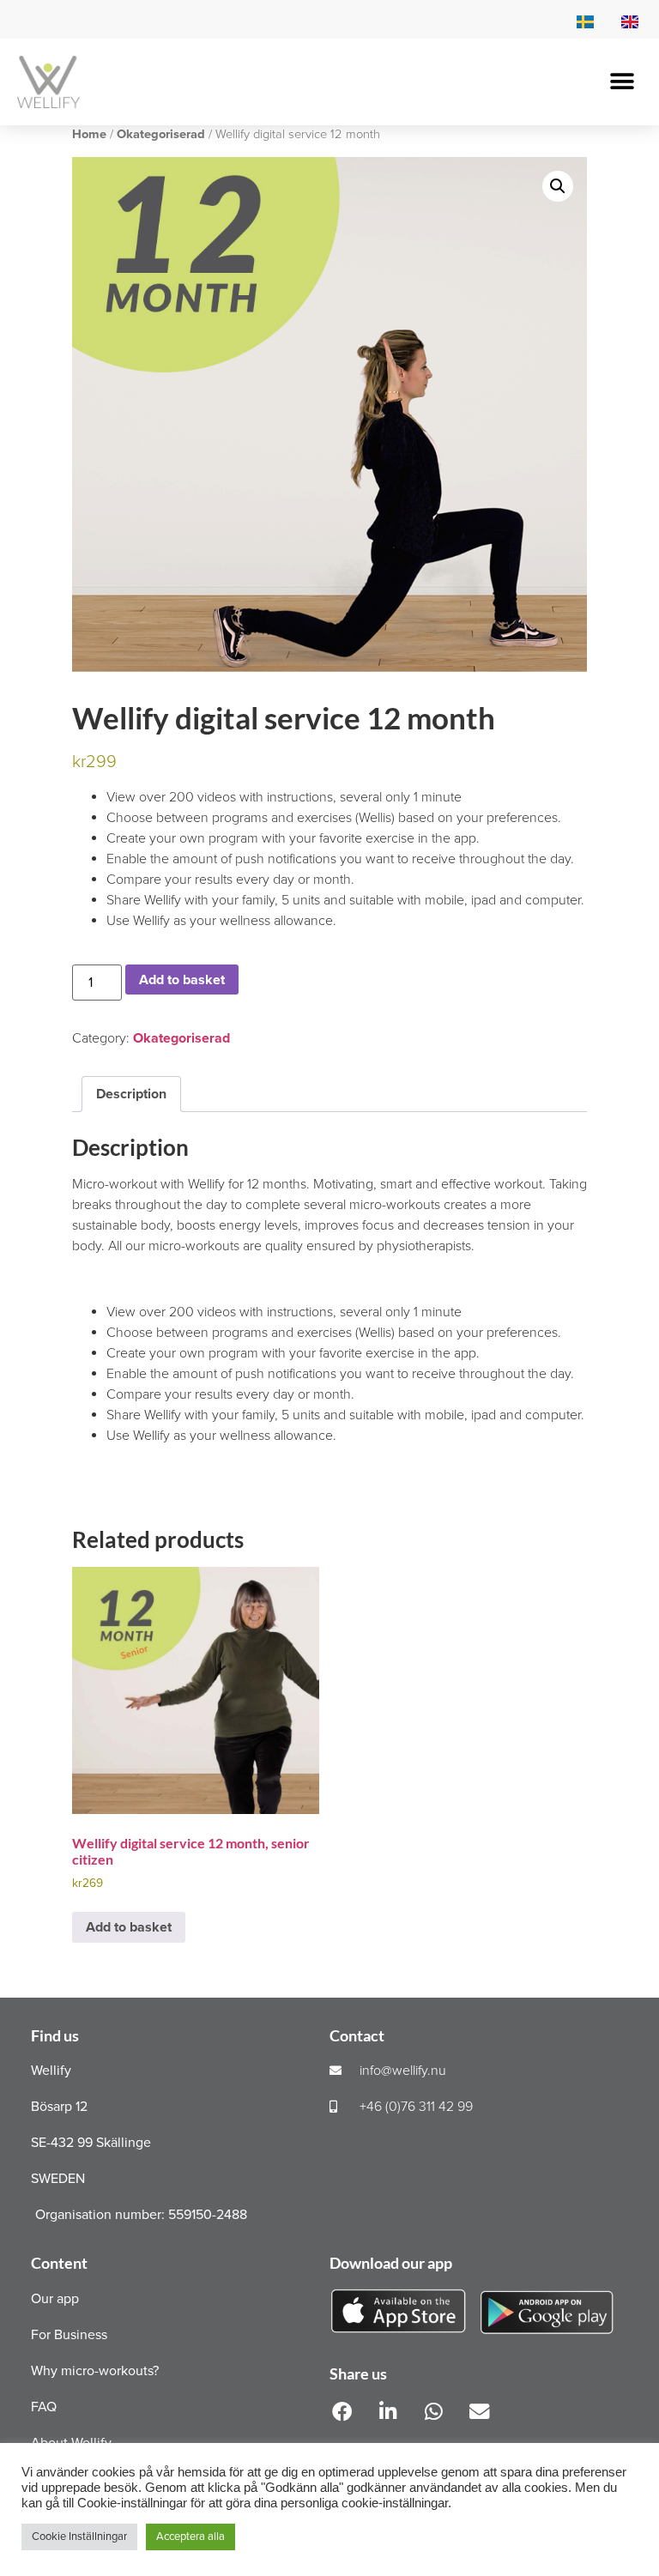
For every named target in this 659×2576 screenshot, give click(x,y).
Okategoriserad (161, 134)
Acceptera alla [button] (190, 2537)
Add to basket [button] (129, 1927)
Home (89, 134)
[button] (623, 82)
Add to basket (182, 980)
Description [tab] (131, 1094)
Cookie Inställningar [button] (79, 2537)
